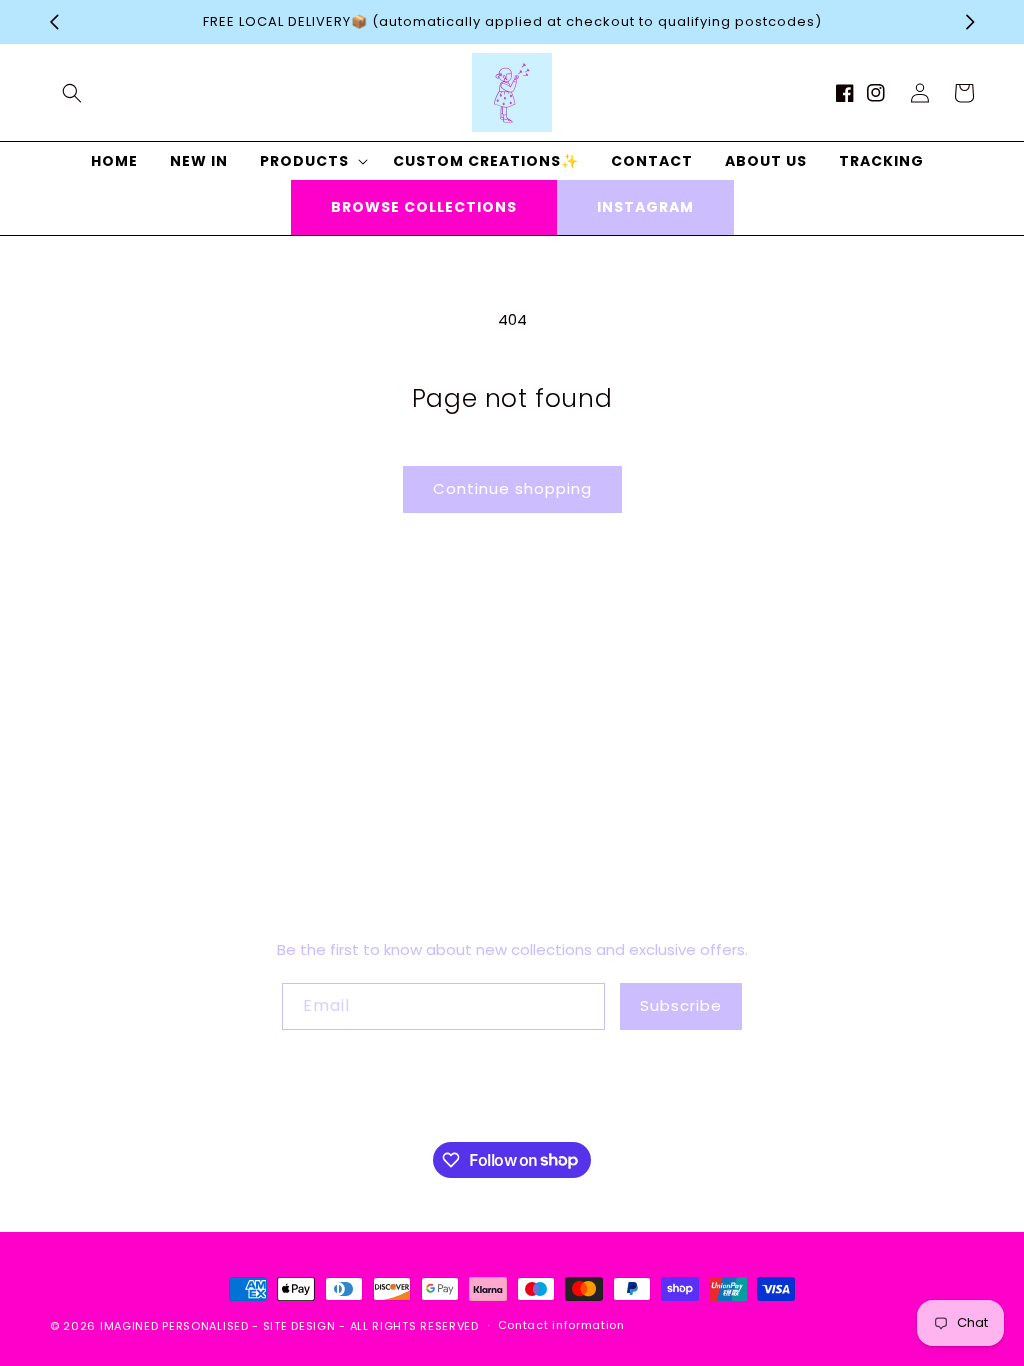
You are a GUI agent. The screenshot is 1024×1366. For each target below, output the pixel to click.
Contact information (561, 1325)
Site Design (299, 1326)
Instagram (645, 207)
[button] (72, 93)
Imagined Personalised (174, 1326)
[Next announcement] (970, 22)
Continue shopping (512, 488)
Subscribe (681, 1005)
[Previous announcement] (54, 22)
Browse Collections (424, 207)
